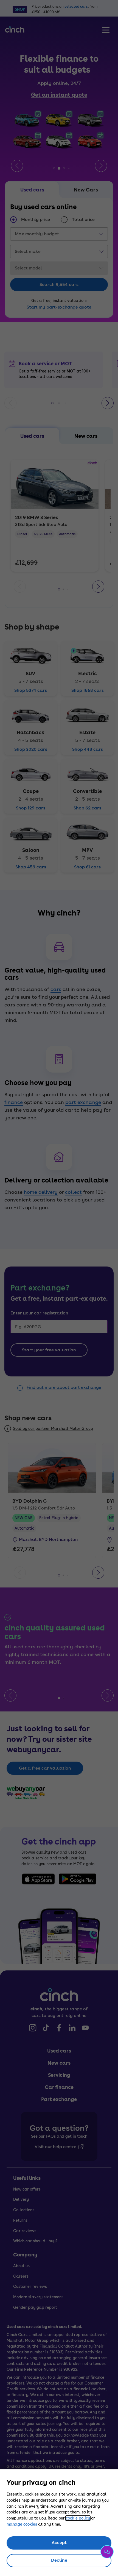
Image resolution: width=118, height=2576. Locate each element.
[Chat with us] (107, 2552)
